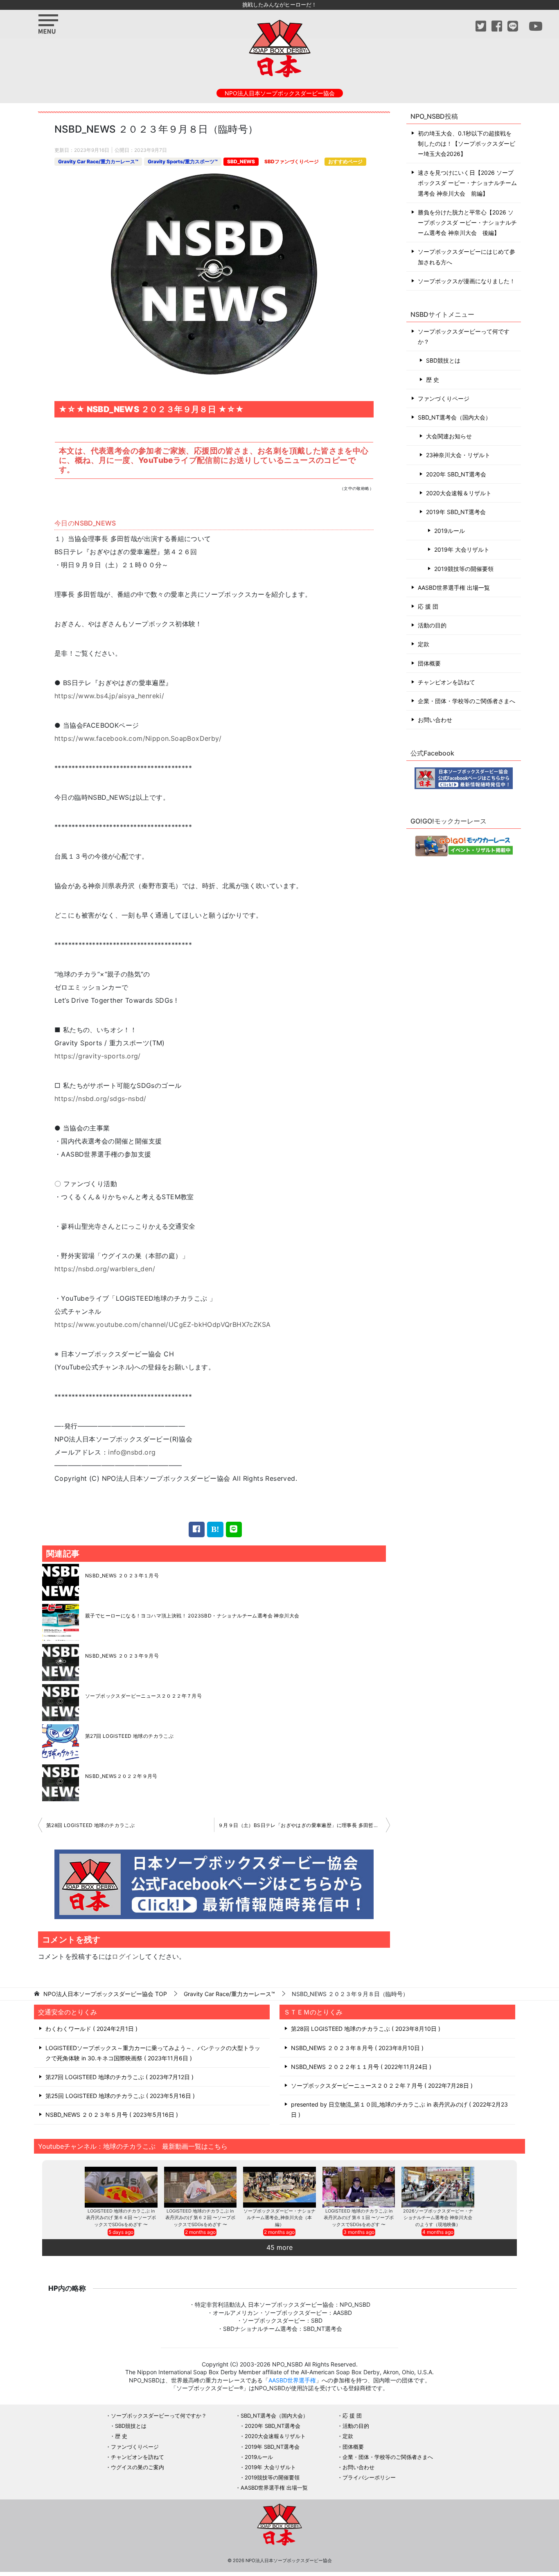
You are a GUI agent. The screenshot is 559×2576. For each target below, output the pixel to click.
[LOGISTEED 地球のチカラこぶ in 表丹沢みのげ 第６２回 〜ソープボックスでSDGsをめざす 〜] (201, 2187)
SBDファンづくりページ (292, 161)
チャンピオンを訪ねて (446, 682)
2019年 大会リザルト (462, 549)
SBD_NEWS (241, 161)
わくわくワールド (90, 2029)
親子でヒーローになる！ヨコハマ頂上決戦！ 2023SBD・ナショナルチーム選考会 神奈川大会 (192, 1616)
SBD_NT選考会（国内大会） (454, 417)
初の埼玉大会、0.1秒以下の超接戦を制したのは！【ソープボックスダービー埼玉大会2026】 (467, 143)
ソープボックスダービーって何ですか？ (464, 336)
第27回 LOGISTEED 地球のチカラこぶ (129, 1736)
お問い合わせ (435, 720)
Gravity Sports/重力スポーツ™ (183, 161)
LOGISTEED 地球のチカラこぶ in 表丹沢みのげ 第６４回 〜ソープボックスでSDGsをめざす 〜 (121, 2218)
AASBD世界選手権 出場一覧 (454, 588)
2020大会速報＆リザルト (459, 493)
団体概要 (429, 663)
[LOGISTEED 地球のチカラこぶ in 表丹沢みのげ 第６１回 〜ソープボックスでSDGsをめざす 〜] (359, 2187)
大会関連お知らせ (449, 436)
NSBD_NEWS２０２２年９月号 (121, 1776)
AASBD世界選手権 (292, 2380)
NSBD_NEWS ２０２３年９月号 (122, 1656)
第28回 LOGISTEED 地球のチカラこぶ (90, 1825)
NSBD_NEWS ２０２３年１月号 (122, 1576)
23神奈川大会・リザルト (458, 455)
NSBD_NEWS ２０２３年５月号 (111, 2115)
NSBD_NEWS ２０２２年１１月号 (360, 2067)
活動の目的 (432, 625)
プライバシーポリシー (369, 2477)
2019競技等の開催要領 (464, 569)
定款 (424, 644)
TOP (105, 1994)
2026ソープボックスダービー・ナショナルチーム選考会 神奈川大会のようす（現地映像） (438, 2218)
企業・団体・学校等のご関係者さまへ (467, 701)
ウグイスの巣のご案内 (137, 2467)
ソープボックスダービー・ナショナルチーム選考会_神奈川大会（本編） (279, 2218)
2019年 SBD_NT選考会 (456, 512)
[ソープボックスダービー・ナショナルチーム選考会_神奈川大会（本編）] (279, 2187)
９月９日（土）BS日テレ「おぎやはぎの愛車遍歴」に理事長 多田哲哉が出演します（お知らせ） (304, 1825)
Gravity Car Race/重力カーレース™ (98, 161)
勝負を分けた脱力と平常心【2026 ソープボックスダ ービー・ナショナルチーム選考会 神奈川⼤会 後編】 (467, 222)
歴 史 (433, 380)
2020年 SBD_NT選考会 (456, 474)
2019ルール (450, 531)
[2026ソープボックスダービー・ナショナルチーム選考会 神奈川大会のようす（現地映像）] (438, 2187)
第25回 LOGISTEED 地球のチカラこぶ (119, 2096)
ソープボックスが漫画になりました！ (467, 281)
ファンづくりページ (444, 398)
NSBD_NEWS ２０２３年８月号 (356, 2048)
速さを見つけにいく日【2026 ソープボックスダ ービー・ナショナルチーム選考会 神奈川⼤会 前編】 (467, 183)
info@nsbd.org (132, 1452)
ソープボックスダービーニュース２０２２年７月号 (143, 1696)
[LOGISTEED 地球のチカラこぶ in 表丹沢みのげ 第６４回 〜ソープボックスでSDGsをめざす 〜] (121, 2187)
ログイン (125, 1956)
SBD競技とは (443, 360)
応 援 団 (428, 606)
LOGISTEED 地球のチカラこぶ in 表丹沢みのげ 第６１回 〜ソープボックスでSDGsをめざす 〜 (359, 2218)
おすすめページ (345, 161)
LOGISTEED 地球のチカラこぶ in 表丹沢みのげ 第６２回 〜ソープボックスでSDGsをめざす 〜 (200, 2218)
